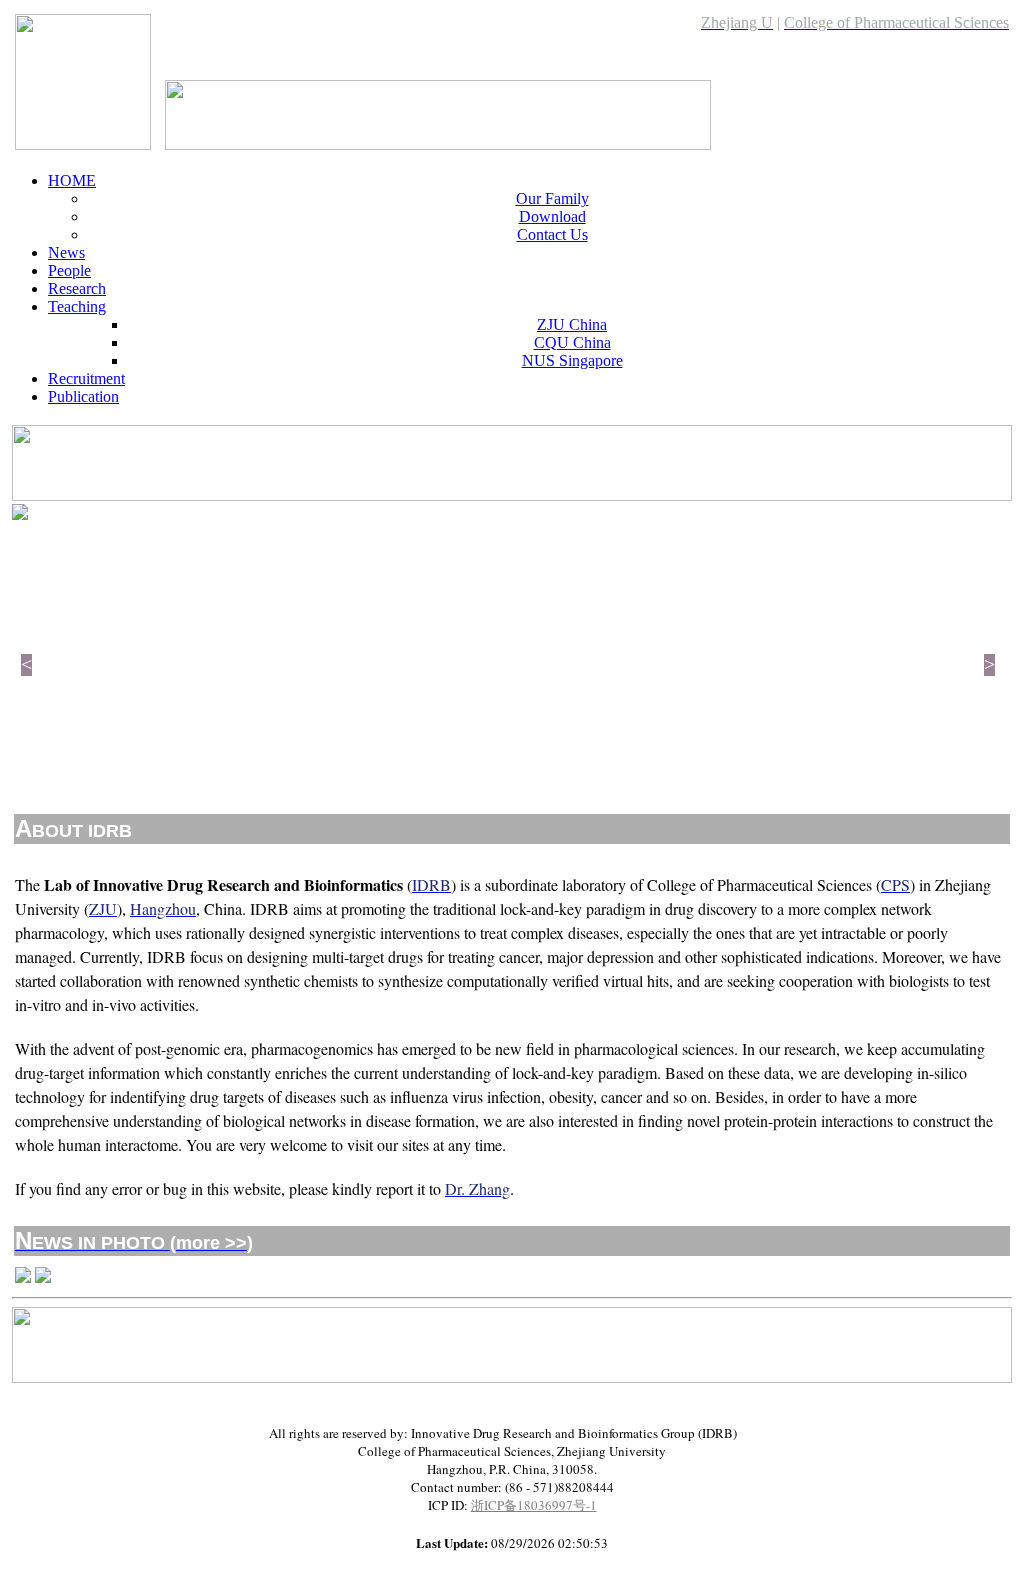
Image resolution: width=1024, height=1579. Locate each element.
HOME (72, 180)
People (69, 270)
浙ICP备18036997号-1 (534, 1505)
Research (77, 288)
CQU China (572, 342)
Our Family (552, 198)
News (66, 252)
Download (552, 216)
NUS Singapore (572, 360)
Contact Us (552, 234)
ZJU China (572, 324)
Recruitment (86, 378)
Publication (83, 396)
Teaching (77, 306)
